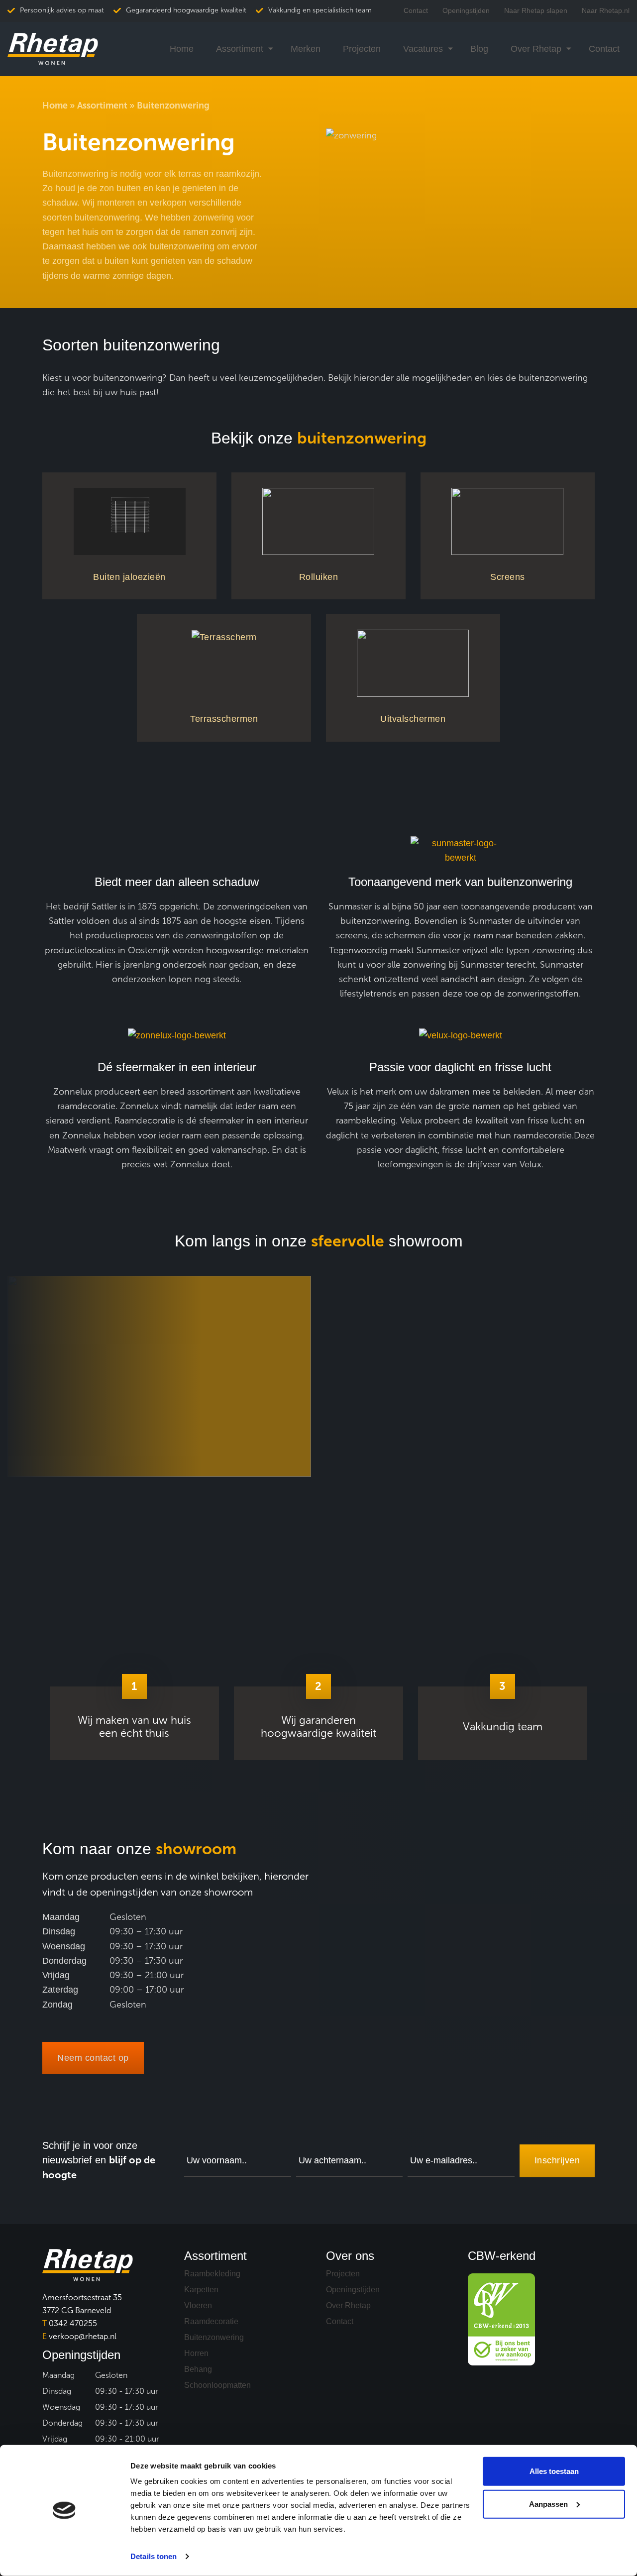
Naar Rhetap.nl (606, 10)
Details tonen (154, 2556)
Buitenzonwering (214, 2337)
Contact (416, 10)
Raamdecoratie (211, 2321)
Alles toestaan (554, 2471)
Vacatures (423, 49)
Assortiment (240, 49)
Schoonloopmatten (217, 2385)
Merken (306, 49)
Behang (198, 2369)
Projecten (362, 49)
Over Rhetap (536, 49)
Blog (479, 49)
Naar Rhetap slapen (536, 10)
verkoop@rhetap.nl (79, 2336)
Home (182, 49)
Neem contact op (93, 2058)
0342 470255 (70, 2323)
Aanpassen (548, 2504)
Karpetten (201, 2290)
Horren (196, 2353)
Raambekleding (212, 2274)
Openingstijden (466, 10)
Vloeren (198, 2305)
